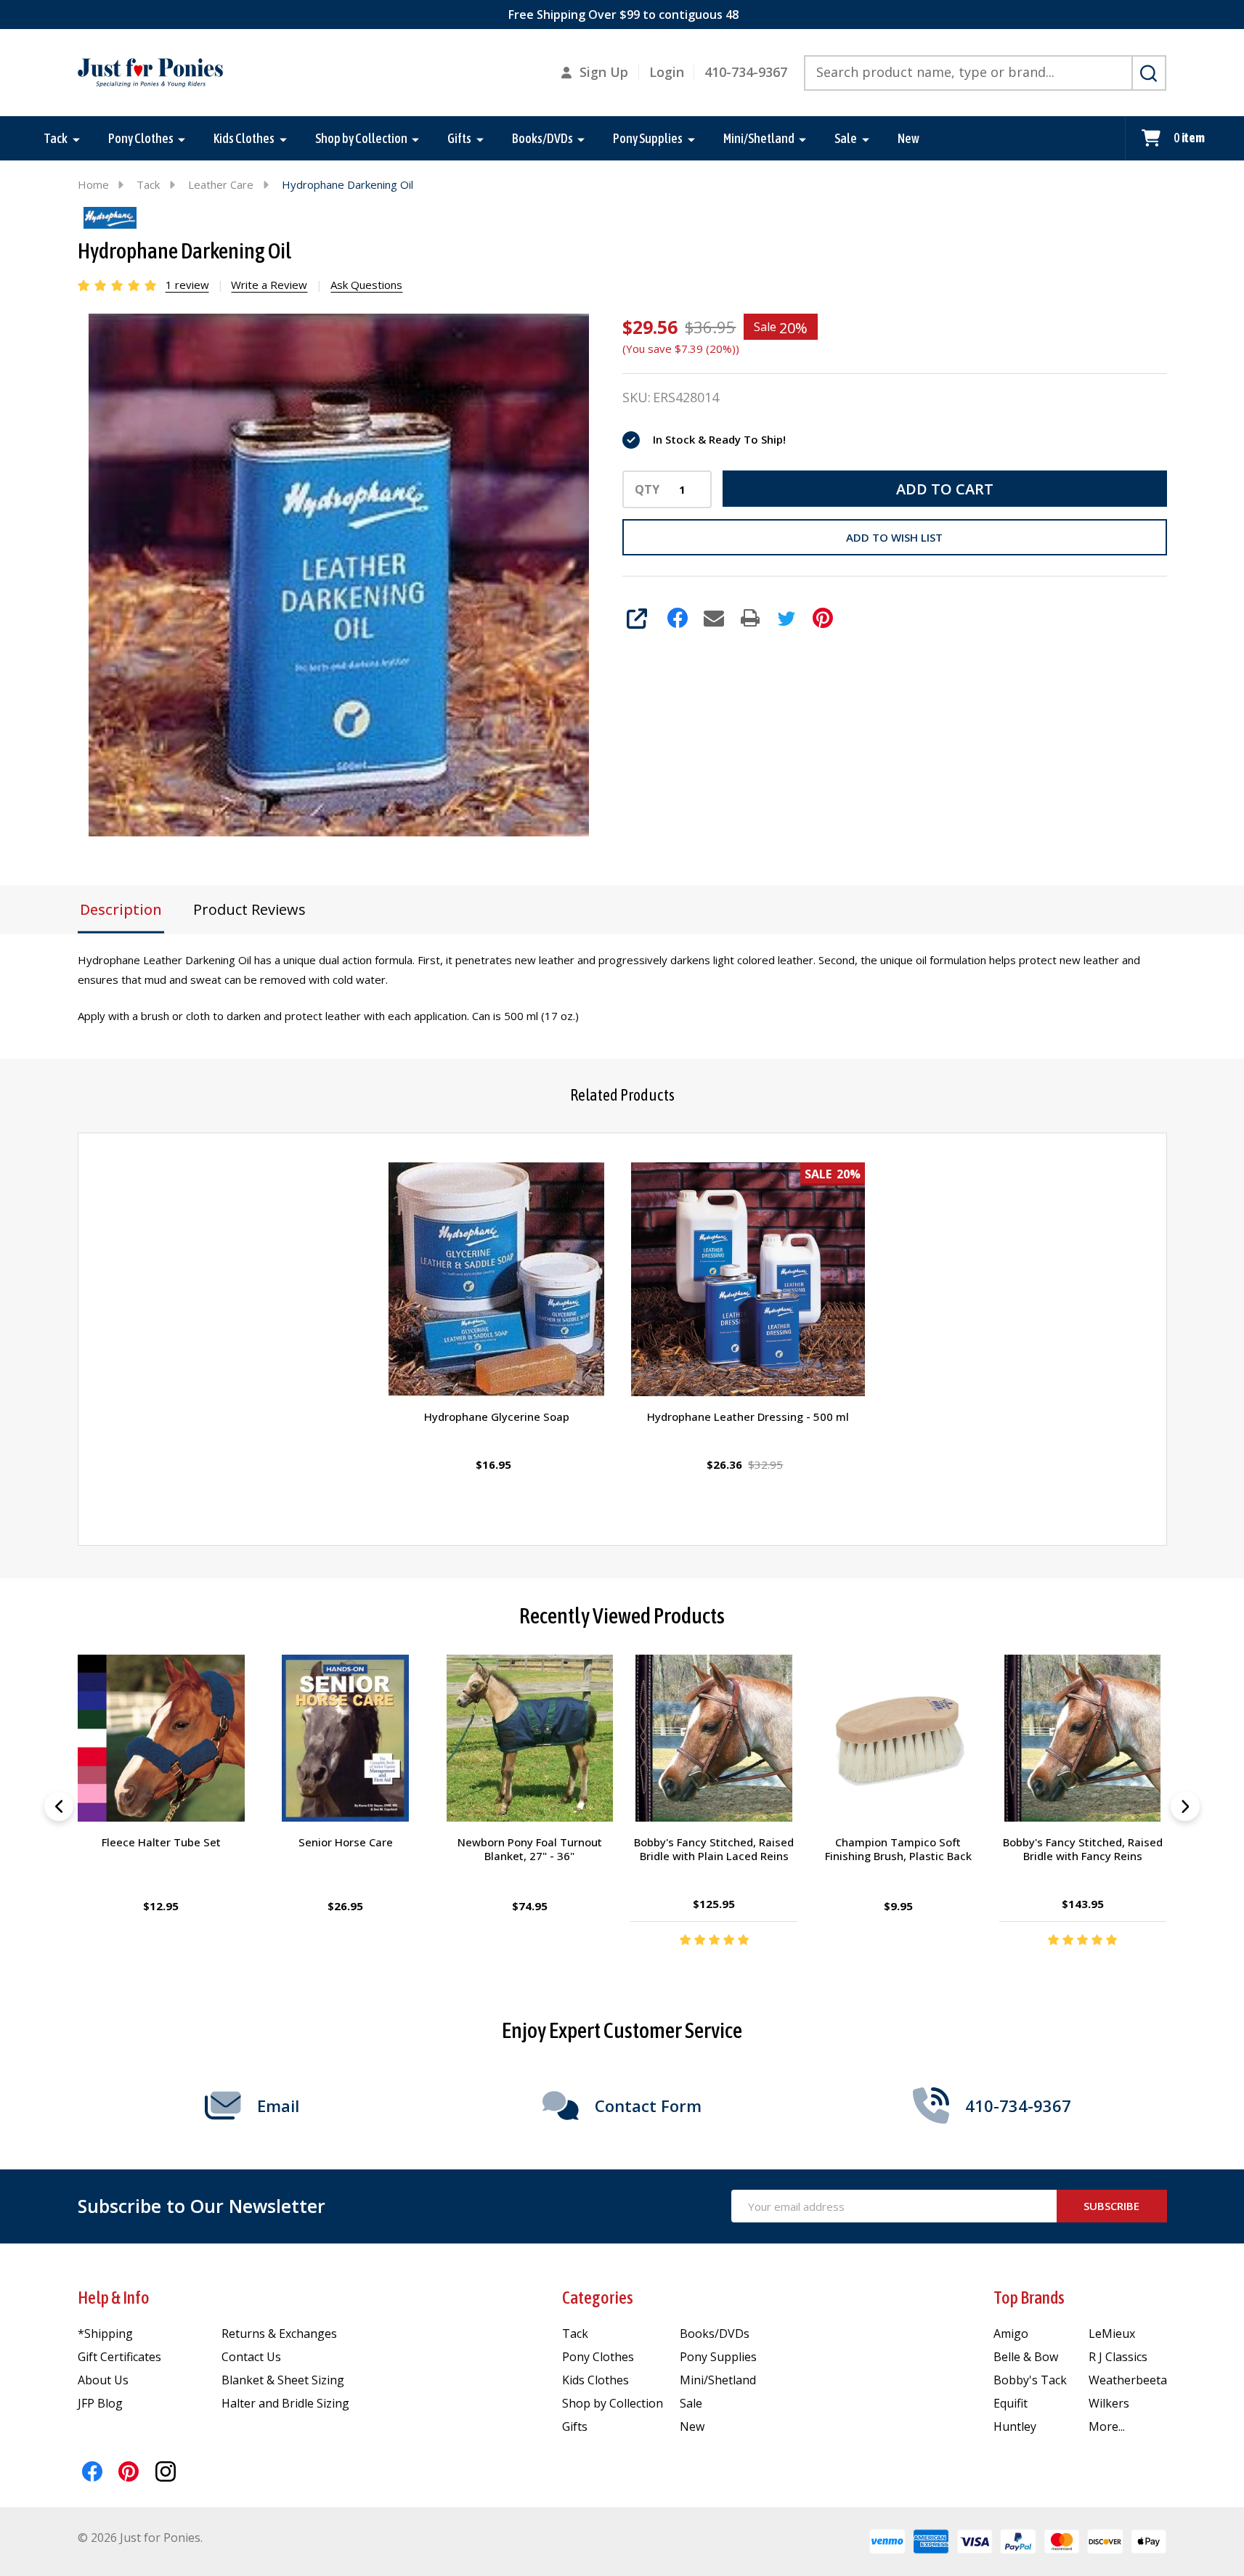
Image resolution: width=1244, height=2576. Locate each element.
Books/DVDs (542, 138)
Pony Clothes (141, 138)
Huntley (1015, 2426)
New (908, 138)
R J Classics (1118, 2357)
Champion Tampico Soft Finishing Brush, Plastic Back (898, 1849)
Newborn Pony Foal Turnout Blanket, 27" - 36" (530, 1849)
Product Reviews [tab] (249, 909)
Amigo (1011, 2334)
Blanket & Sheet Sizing (283, 2380)
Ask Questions (366, 285)
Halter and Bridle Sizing (285, 2403)
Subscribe (1111, 2206)
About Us (103, 2380)
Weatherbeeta (1128, 2380)
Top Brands (1029, 2298)
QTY (647, 489)
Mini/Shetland (759, 138)
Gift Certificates (119, 2357)
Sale (846, 138)
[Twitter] (786, 618)
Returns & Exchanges (279, 2334)
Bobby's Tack (1030, 2380)
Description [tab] (121, 909)
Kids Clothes (244, 138)
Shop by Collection (361, 138)
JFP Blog (100, 2403)
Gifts (459, 138)
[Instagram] (166, 2471)
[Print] (750, 618)
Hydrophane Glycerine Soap (496, 1417)
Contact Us (251, 2357)
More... (1107, 2426)
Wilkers (1109, 2403)
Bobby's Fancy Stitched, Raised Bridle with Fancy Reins (1083, 1849)
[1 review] (118, 284)
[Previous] (59, 1806)
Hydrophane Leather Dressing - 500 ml (748, 1417)
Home (93, 184)
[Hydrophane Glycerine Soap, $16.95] (496, 1279)
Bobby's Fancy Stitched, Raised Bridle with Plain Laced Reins (714, 1849)
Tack (56, 138)
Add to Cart (945, 489)
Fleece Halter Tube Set (161, 1842)
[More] (76, 139)
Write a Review (269, 285)
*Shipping (105, 2334)
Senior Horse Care (346, 1842)
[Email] (714, 618)
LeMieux (1112, 2334)
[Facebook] (678, 618)
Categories (598, 2298)
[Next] (1185, 1806)
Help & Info (114, 2298)
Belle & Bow (1026, 2357)
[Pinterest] (823, 618)
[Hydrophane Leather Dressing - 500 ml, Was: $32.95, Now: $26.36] (747, 1279)
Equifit (1011, 2403)
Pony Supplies (648, 138)
